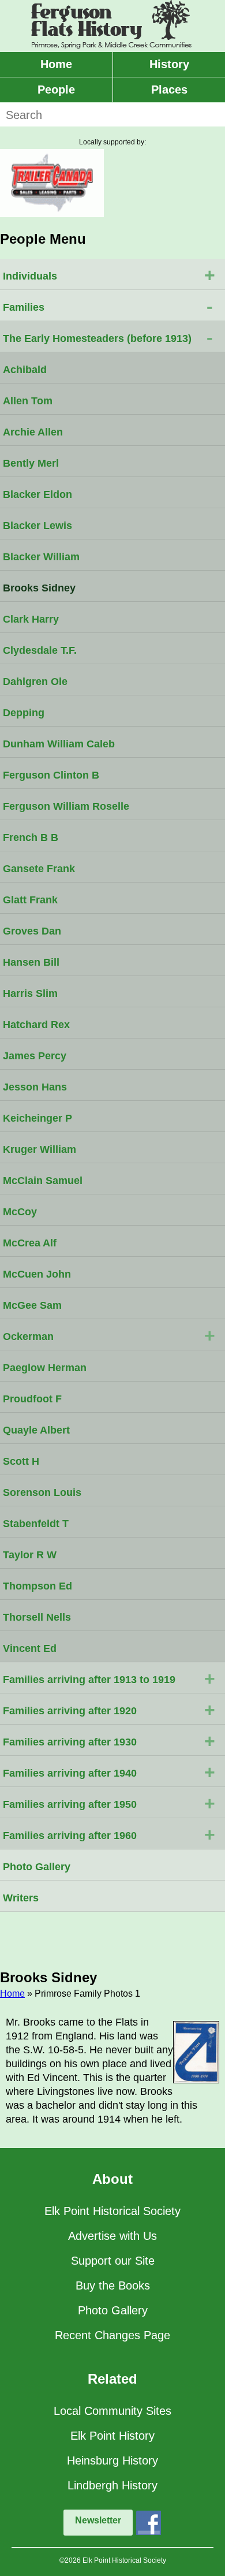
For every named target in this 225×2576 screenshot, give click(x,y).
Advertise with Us (112, 2236)
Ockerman (109, 1335)
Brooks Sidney (39, 588)
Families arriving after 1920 (109, 1710)
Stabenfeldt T (36, 1524)
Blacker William (41, 557)
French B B (31, 837)
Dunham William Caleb (59, 744)
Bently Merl (31, 463)
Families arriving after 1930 (109, 1741)
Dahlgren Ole (35, 682)
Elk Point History (112, 2436)
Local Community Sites (112, 2411)
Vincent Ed (30, 1648)
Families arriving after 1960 (109, 1834)
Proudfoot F (32, 1399)
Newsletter (98, 2520)
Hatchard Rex (36, 1025)
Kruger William (40, 1149)
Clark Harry (31, 619)
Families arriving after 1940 (109, 1772)
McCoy (20, 1212)
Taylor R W (30, 1555)
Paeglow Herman (45, 1368)
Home (56, 64)
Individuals (109, 275)
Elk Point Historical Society (112, 2211)
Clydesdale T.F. (40, 650)
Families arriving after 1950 (109, 1803)
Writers (21, 1898)
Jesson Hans (35, 1087)
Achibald (25, 370)
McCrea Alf (30, 1243)
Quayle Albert (36, 1430)
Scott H (21, 1461)
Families (108, 306)
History (169, 64)
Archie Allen (33, 432)
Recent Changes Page (112, 2335)
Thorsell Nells (37, 1617)
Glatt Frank (30, 900)
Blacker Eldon (37, 494)
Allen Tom (28, 401)
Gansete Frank (39, 869)
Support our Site (113, 2261)
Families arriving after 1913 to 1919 (109, 1678)
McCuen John (37, 1274)
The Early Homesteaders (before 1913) (108, 337)
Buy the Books (113, 2285)
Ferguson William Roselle (66, 806)
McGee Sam (32, 1305)
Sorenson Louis (42, 1492)
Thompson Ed (37, 1586)
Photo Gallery (37, 1867)
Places (169, 90)
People (56, 90)
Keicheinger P (37, 1118)
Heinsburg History (112, 2460)
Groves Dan (32, 931)
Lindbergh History (112, 2485)
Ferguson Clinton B (51, 775)
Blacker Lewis (37, 526)
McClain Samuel (43, 1181)
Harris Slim (30, 993)
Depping (24, 713)
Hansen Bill (31, 962)
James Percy (35, 1056)
